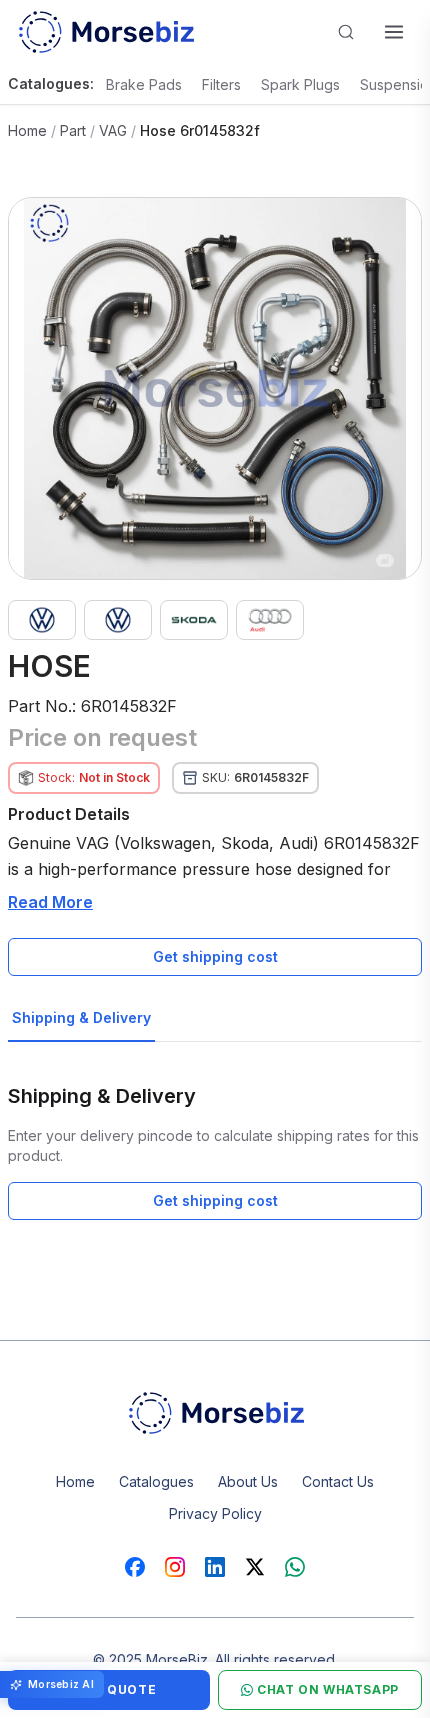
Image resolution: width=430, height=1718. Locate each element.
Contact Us (338, 1481)
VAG (113, 130)
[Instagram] (175, 1567)
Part (73, 130)
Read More (50, 902)
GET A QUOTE (109, 1689)
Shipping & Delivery (81, 1017)
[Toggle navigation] (394, 32)
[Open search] (346, 32)
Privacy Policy (215, 1513)
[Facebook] (135, 1567)
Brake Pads (144, 84)
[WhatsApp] (295, 1567)
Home (27, 130)
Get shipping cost (215, 956)
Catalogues (156, 1481)
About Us (248, 1481)
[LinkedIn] (215, 1567)
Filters (221, 84)
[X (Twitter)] (255, 1567)
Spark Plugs (300, 84)
